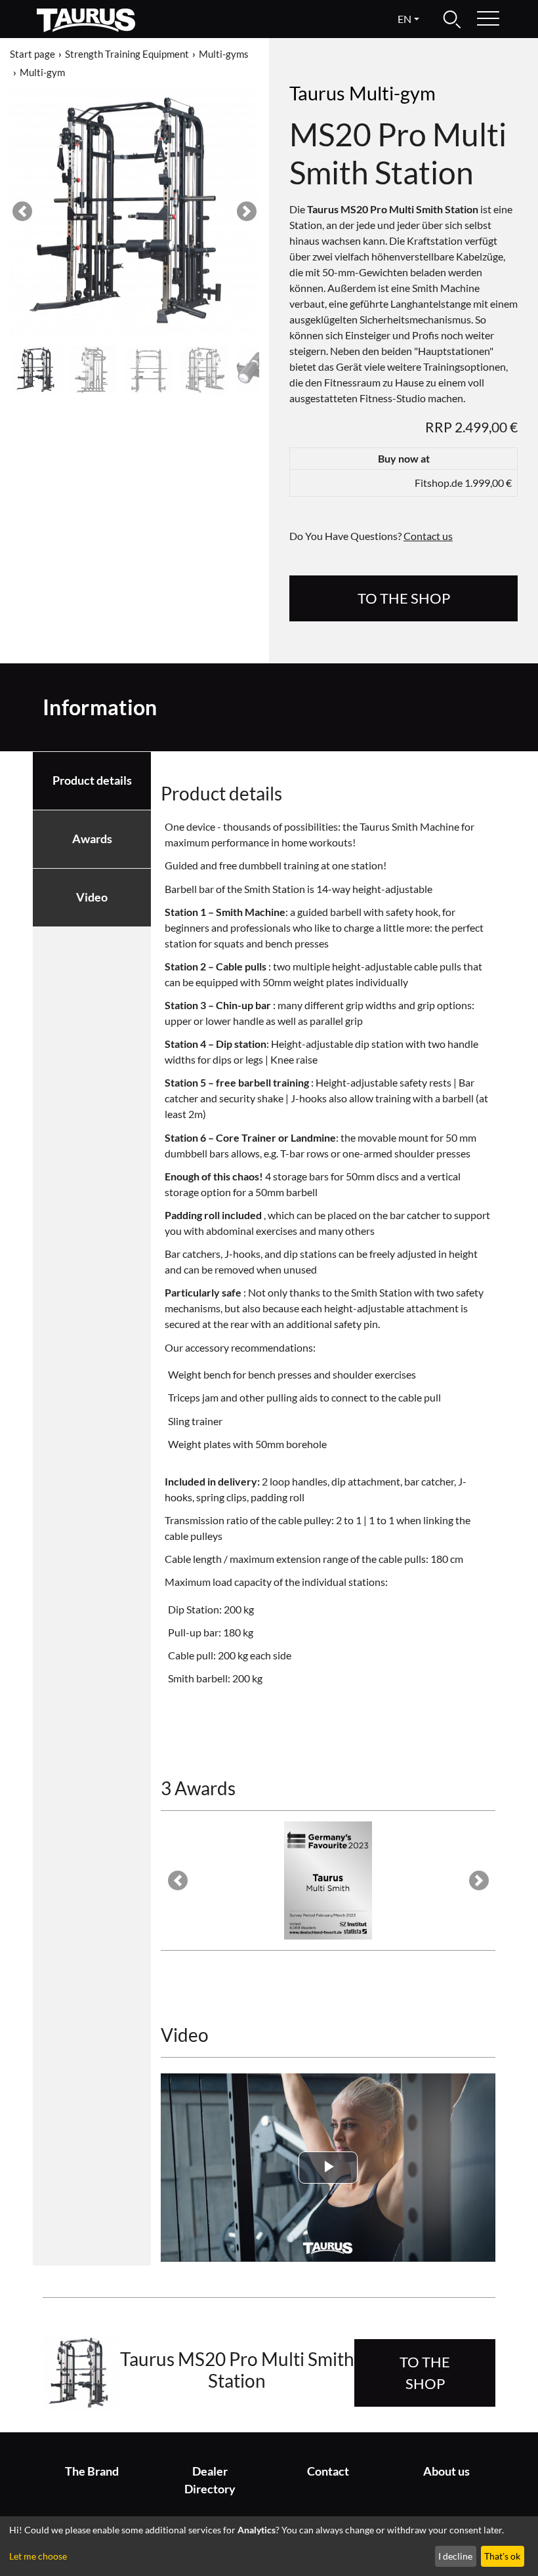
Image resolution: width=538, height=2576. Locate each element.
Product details (92, 780)
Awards (92, 839)
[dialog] (269, 2546)
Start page (32, 54)
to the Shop (404, 598)
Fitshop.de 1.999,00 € (463, 483)
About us (446, 2471)
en (404, 19)
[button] (22, 211)
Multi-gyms (224, 54)
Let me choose (38, 2556)
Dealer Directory (210, 2480)
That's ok (502, 2556)
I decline (455, 2556)
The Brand (92, 2471)
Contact (328, 2471)
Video (92, 897)
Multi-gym (42, 72)
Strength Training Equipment (127, 54)
